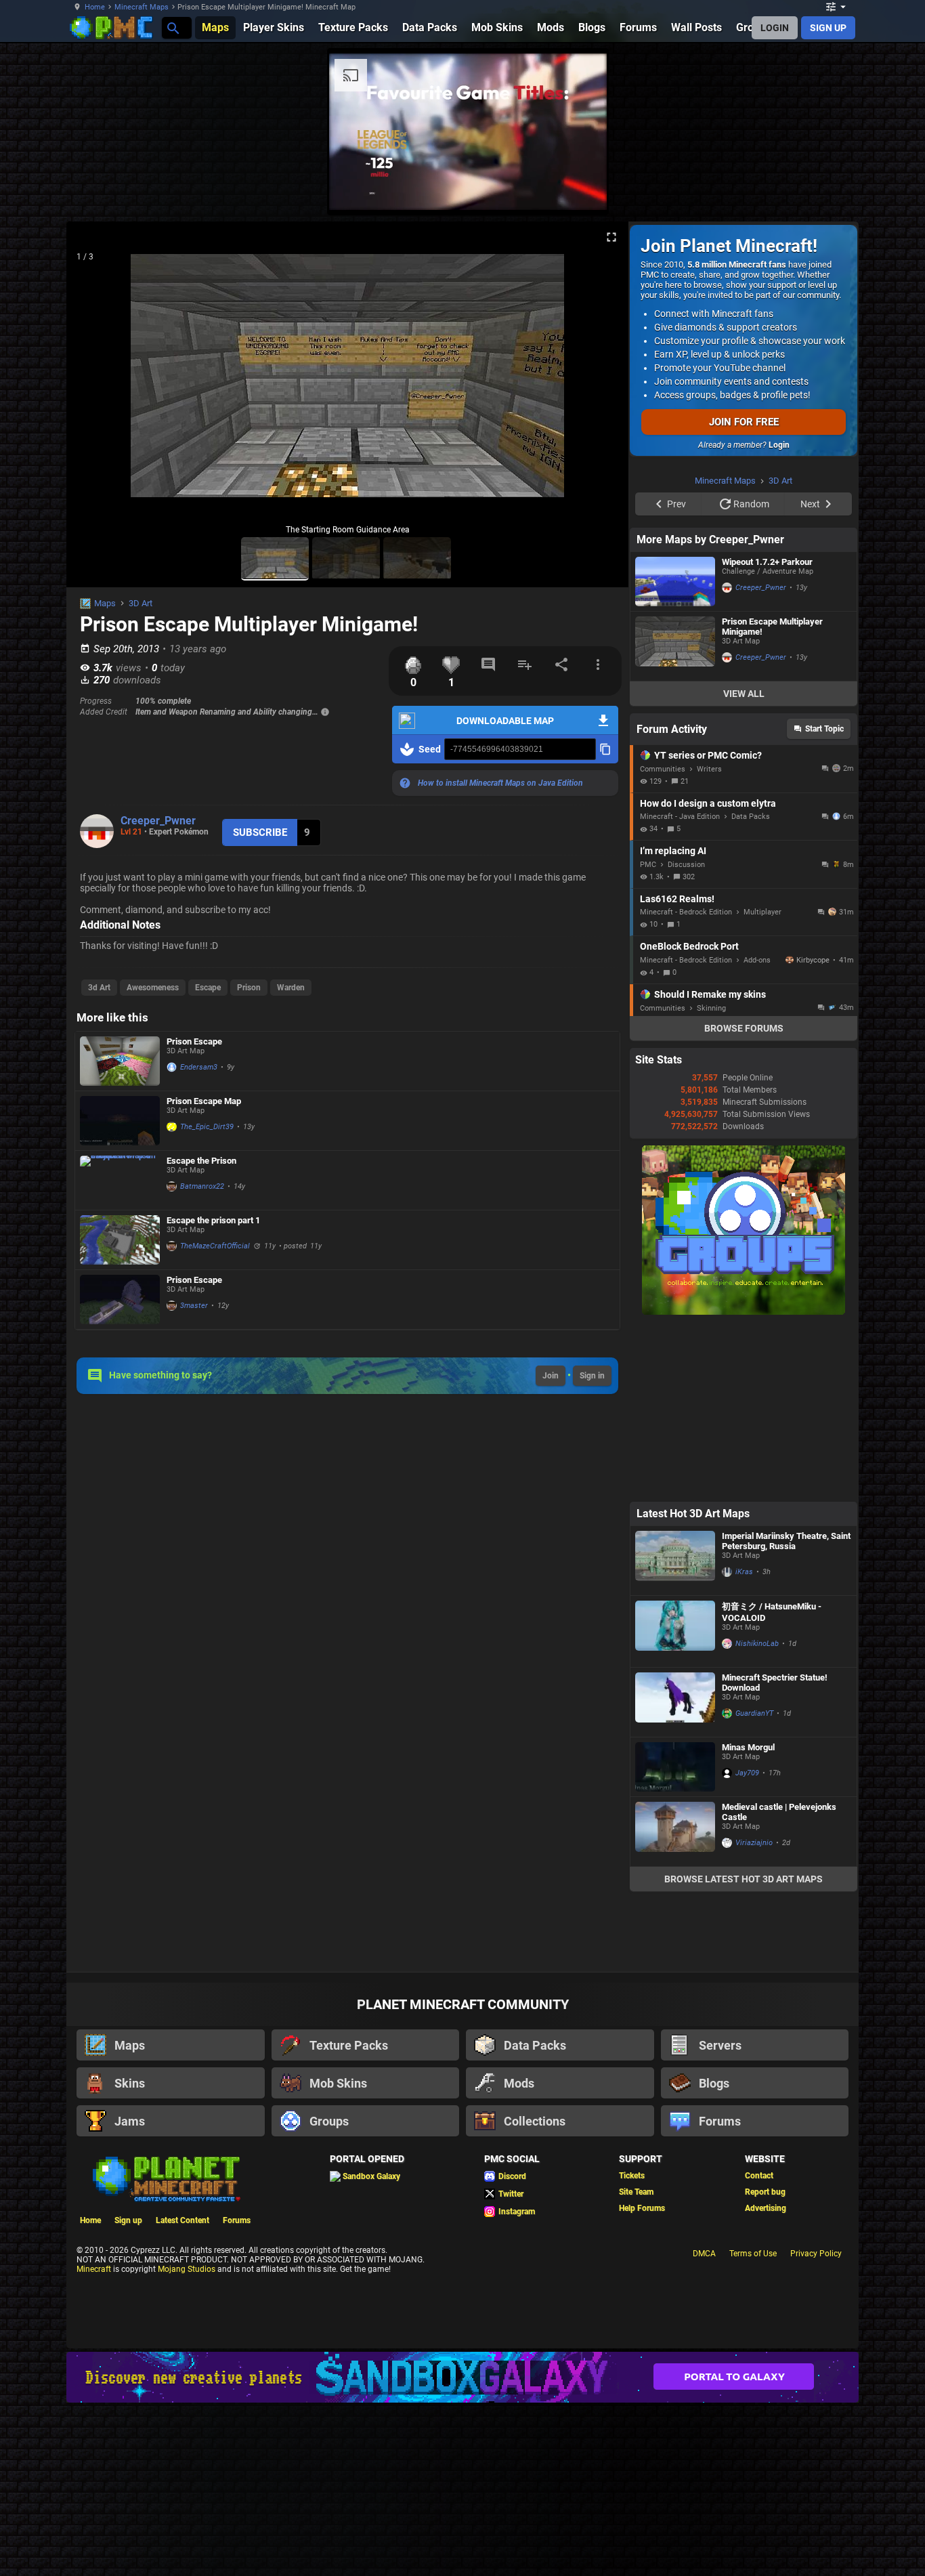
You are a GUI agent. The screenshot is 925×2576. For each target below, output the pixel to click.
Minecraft (94, 2269)
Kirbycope (813, 960)
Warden (291, 988)
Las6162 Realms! (677, 899)
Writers (709, 769)
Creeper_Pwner (158, 821)
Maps (105, 603)
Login (779, 445)
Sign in (592, 1376)
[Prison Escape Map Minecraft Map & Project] (120, 1121)
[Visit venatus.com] (580, 188)
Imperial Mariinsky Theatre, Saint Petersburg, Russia (786, 1541)
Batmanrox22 (202, 1186)
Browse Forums (744, 1028)
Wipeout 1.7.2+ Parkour (767, 562)
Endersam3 (199, 1067)
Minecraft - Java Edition (680, 817)
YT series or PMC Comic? (708, 755)
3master (194, 1306)
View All (744, 694)
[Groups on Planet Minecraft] (744, 1312)
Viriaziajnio (754, 1843)
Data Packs (751, 817)
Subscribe (260, 832)
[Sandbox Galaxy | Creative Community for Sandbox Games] (462, 2377)
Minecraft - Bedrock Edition (686, 912)
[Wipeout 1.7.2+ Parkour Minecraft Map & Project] (675, 582)
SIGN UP (828, 28)
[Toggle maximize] (611, 237)
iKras (744, 1572)
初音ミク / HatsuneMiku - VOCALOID (772, 1612)
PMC (648, 865)
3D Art (141, 603)
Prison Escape (194, 1041)
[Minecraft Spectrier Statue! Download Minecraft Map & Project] (675, 1702)
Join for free (744, 422)
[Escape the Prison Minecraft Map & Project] (120, 1180)
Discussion (686, 865)
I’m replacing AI (673, 851)
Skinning (711, 1008)
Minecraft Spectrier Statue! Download (775, 1683)
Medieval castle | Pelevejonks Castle (779, 1812)
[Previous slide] (93, 381)
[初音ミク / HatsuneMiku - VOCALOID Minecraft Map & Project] (675, 1631)
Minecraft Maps (142, 7)
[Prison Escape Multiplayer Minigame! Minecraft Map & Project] (675, 646)
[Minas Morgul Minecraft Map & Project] (675, 1767)
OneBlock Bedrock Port (689, 946)
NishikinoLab (757, 1644)
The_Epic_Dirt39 (207, 1127)
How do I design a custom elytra (708, 803)
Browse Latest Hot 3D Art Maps (744, 1879)
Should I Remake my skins (710, 994)
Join (551, 1376)
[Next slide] (601, 381)
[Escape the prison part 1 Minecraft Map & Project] (120, 1240)
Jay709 (747, 1773)
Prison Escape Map (204, 1101)
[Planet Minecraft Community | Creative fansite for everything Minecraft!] (165, 2178)
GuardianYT (754, 1713)
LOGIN (775, 28)
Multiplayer (762, 912)
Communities (663, 769)
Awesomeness (153, 988)
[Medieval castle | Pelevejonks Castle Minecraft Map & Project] (675, 1832)
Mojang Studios (187, 2269)
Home (95, 7)
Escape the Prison (201, 1161)
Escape (208, 988)
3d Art (99, 988)
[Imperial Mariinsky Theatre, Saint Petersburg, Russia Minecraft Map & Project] (675, 1561)
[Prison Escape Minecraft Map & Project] (120, 1061)
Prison (249, 988)
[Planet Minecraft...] (172, 27)
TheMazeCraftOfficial (215, 1246)
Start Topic (824, 729)
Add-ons (757, 960)
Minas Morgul (748, 1747)
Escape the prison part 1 (213, 1220)
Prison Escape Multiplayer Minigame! (772, 627)
